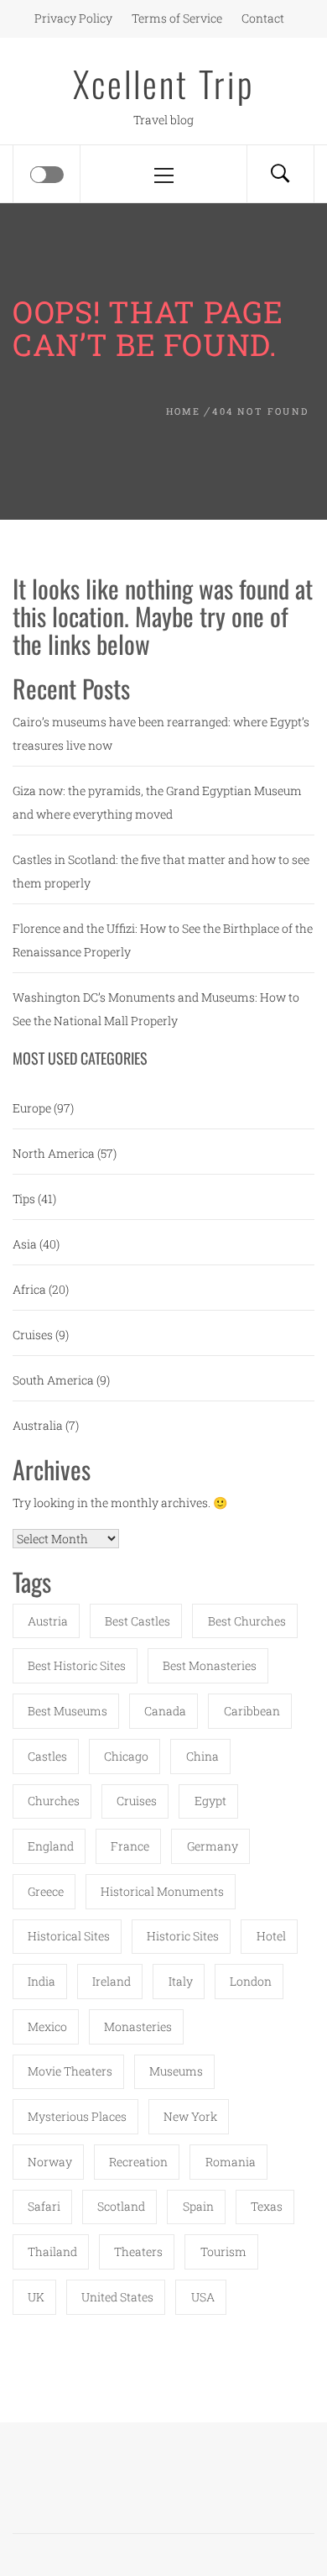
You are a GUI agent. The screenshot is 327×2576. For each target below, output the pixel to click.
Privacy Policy (73, 18)
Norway (50, 2162)
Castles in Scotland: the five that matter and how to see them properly (161, 871)
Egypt (210, 1801)
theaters (138, 2251)
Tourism (223, 2251)
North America (54, 1153)
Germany (213, 1846)
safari (44, 2206)
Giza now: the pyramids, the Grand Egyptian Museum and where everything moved (157, 802)
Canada (165, 1711)
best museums (67, 1711)
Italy (181, 1981)
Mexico (47, 2026)
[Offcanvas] (47, 175)
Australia (38, 1425)
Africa (29, 1289)
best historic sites (77, 1665)
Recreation (138, 2162)
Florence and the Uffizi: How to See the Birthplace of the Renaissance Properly (163, 940)
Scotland (121, 2206)
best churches (247, 1621)
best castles (138, 1621)
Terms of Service (177, 18)
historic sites (183, 1936)
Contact (263, 18)
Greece (46, 1891)
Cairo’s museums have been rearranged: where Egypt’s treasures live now (161, 733)
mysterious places (77, 2116)
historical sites (69, 1936)
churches (54, 1801)
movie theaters (70, 2071)
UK (36, 2297)
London (251, 1981)
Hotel (271, 1936)
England (51, 1846)
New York (190, 2116)
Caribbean (252, 1711)
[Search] (280, 174)
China (202, 1756)
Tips (24, 1199)
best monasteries (210, 1665)
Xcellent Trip (164, 83)
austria (48, 1621)
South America (53, 1380)
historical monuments (162, 1891)
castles (47, 1756)
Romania (231, 2162)
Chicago (126, 1756)
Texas (267, 2206)
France (130, 1846)
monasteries (138, 2026)
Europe (32, 1108)
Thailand (52, 2251)
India (42, 1981)
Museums (176, 2071)
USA (203, 2297)
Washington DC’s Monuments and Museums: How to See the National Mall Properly (156, 1009)
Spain (198, 2206)
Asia (25, 1244)
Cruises (33, 1335)
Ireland (112, 1981)
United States (117, 2297)
